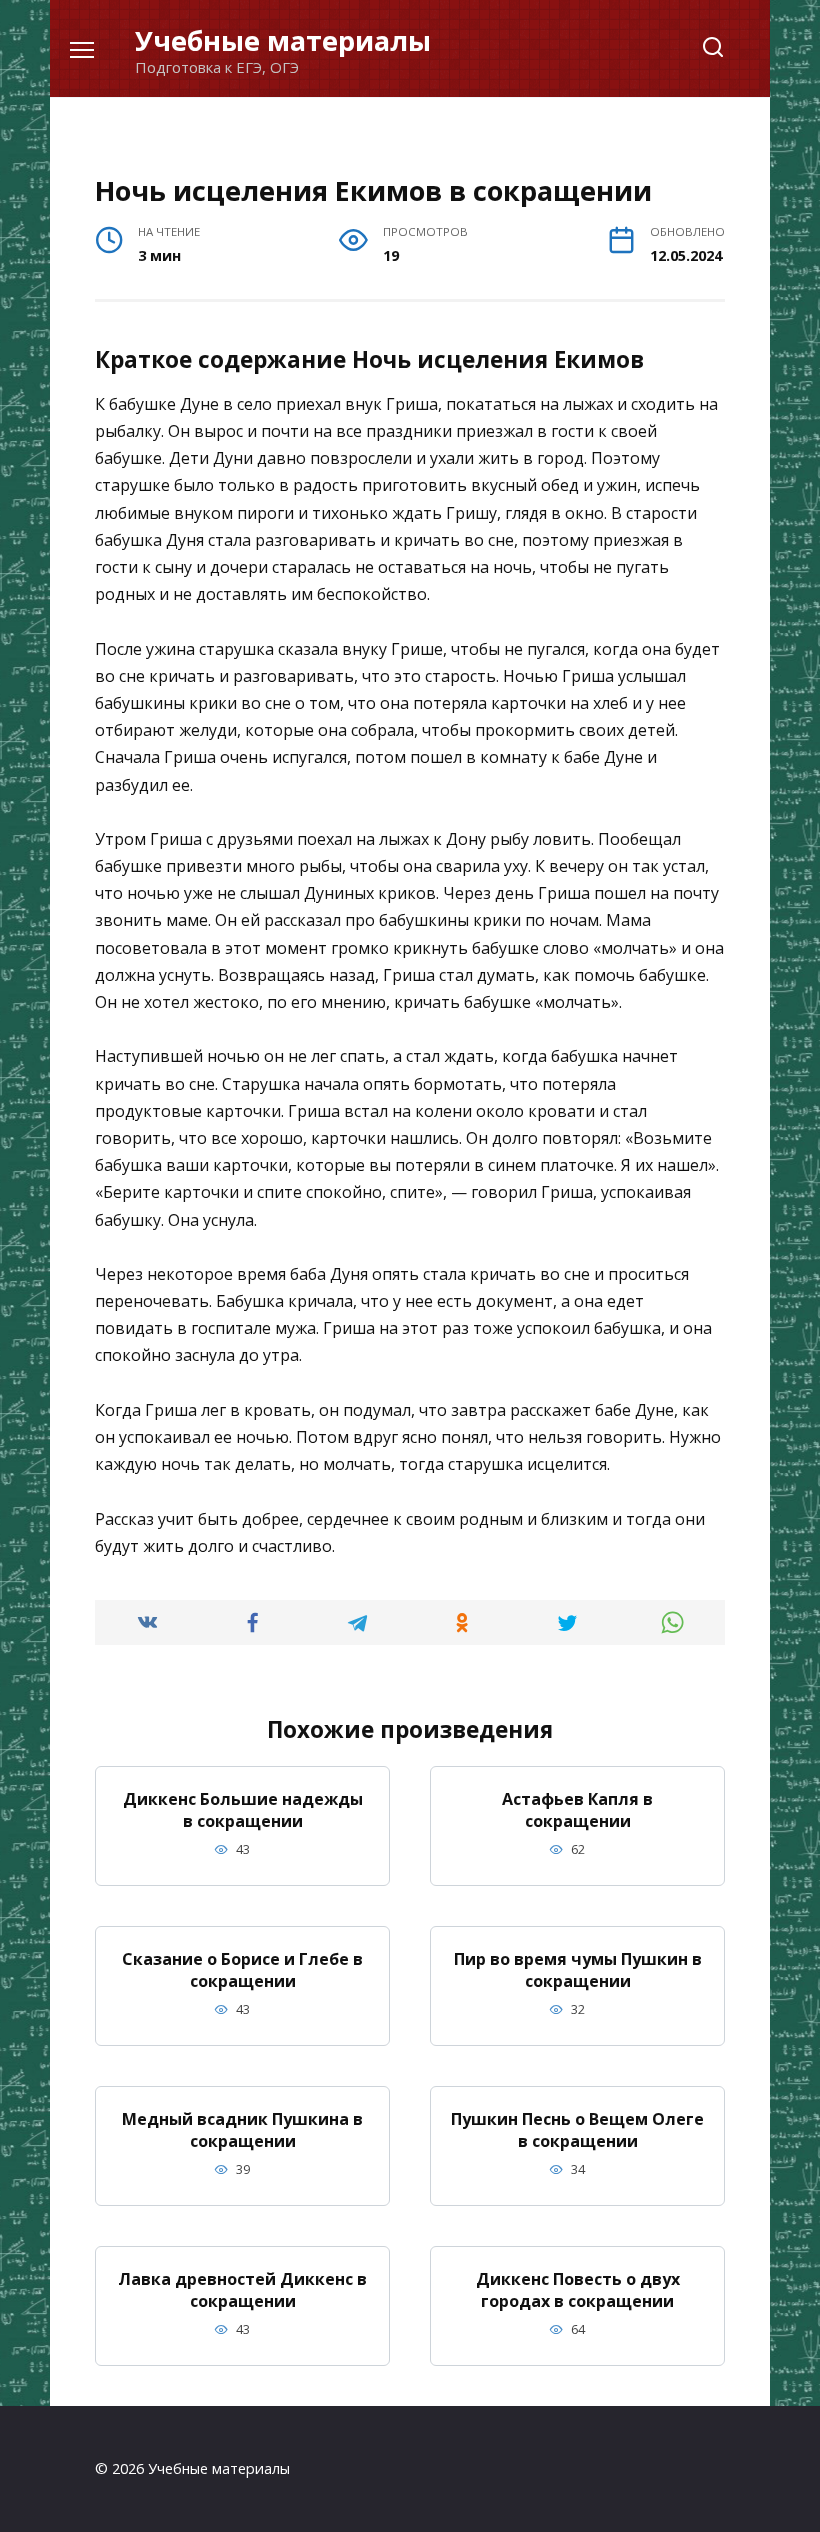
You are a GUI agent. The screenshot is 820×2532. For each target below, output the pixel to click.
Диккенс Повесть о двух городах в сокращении (578, 2289)
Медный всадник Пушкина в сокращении (242, 2129)
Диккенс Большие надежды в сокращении (243, 1809)
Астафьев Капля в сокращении (577, 1809)
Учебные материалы (283, 40)
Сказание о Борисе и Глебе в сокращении (242, 1969)
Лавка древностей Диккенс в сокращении (242, 2289)
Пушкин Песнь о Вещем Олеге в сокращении (577, 2129)
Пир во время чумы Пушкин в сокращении (578, 1969)
